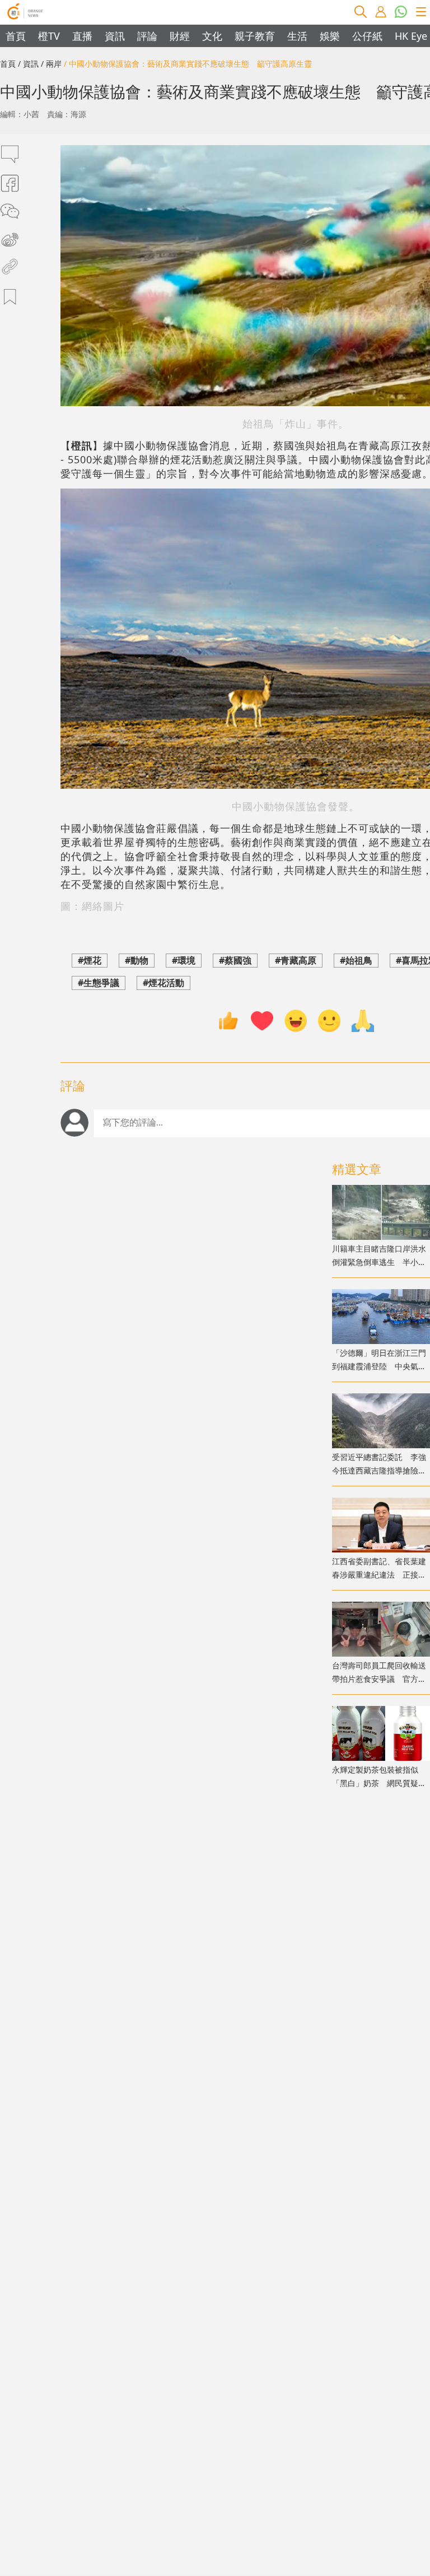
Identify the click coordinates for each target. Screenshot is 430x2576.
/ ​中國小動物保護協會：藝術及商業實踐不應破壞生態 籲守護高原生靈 (188, 64)
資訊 (115, 36)
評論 (147, 36)
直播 (82, 36)
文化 (212, 36)
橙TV (49, 36)
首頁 (16, 36)
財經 (180, 36)
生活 (297, 36)
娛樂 (330, 36)
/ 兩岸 (51, 64)
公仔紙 (367, 36)
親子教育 (255, 36)
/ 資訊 (28, 64)
